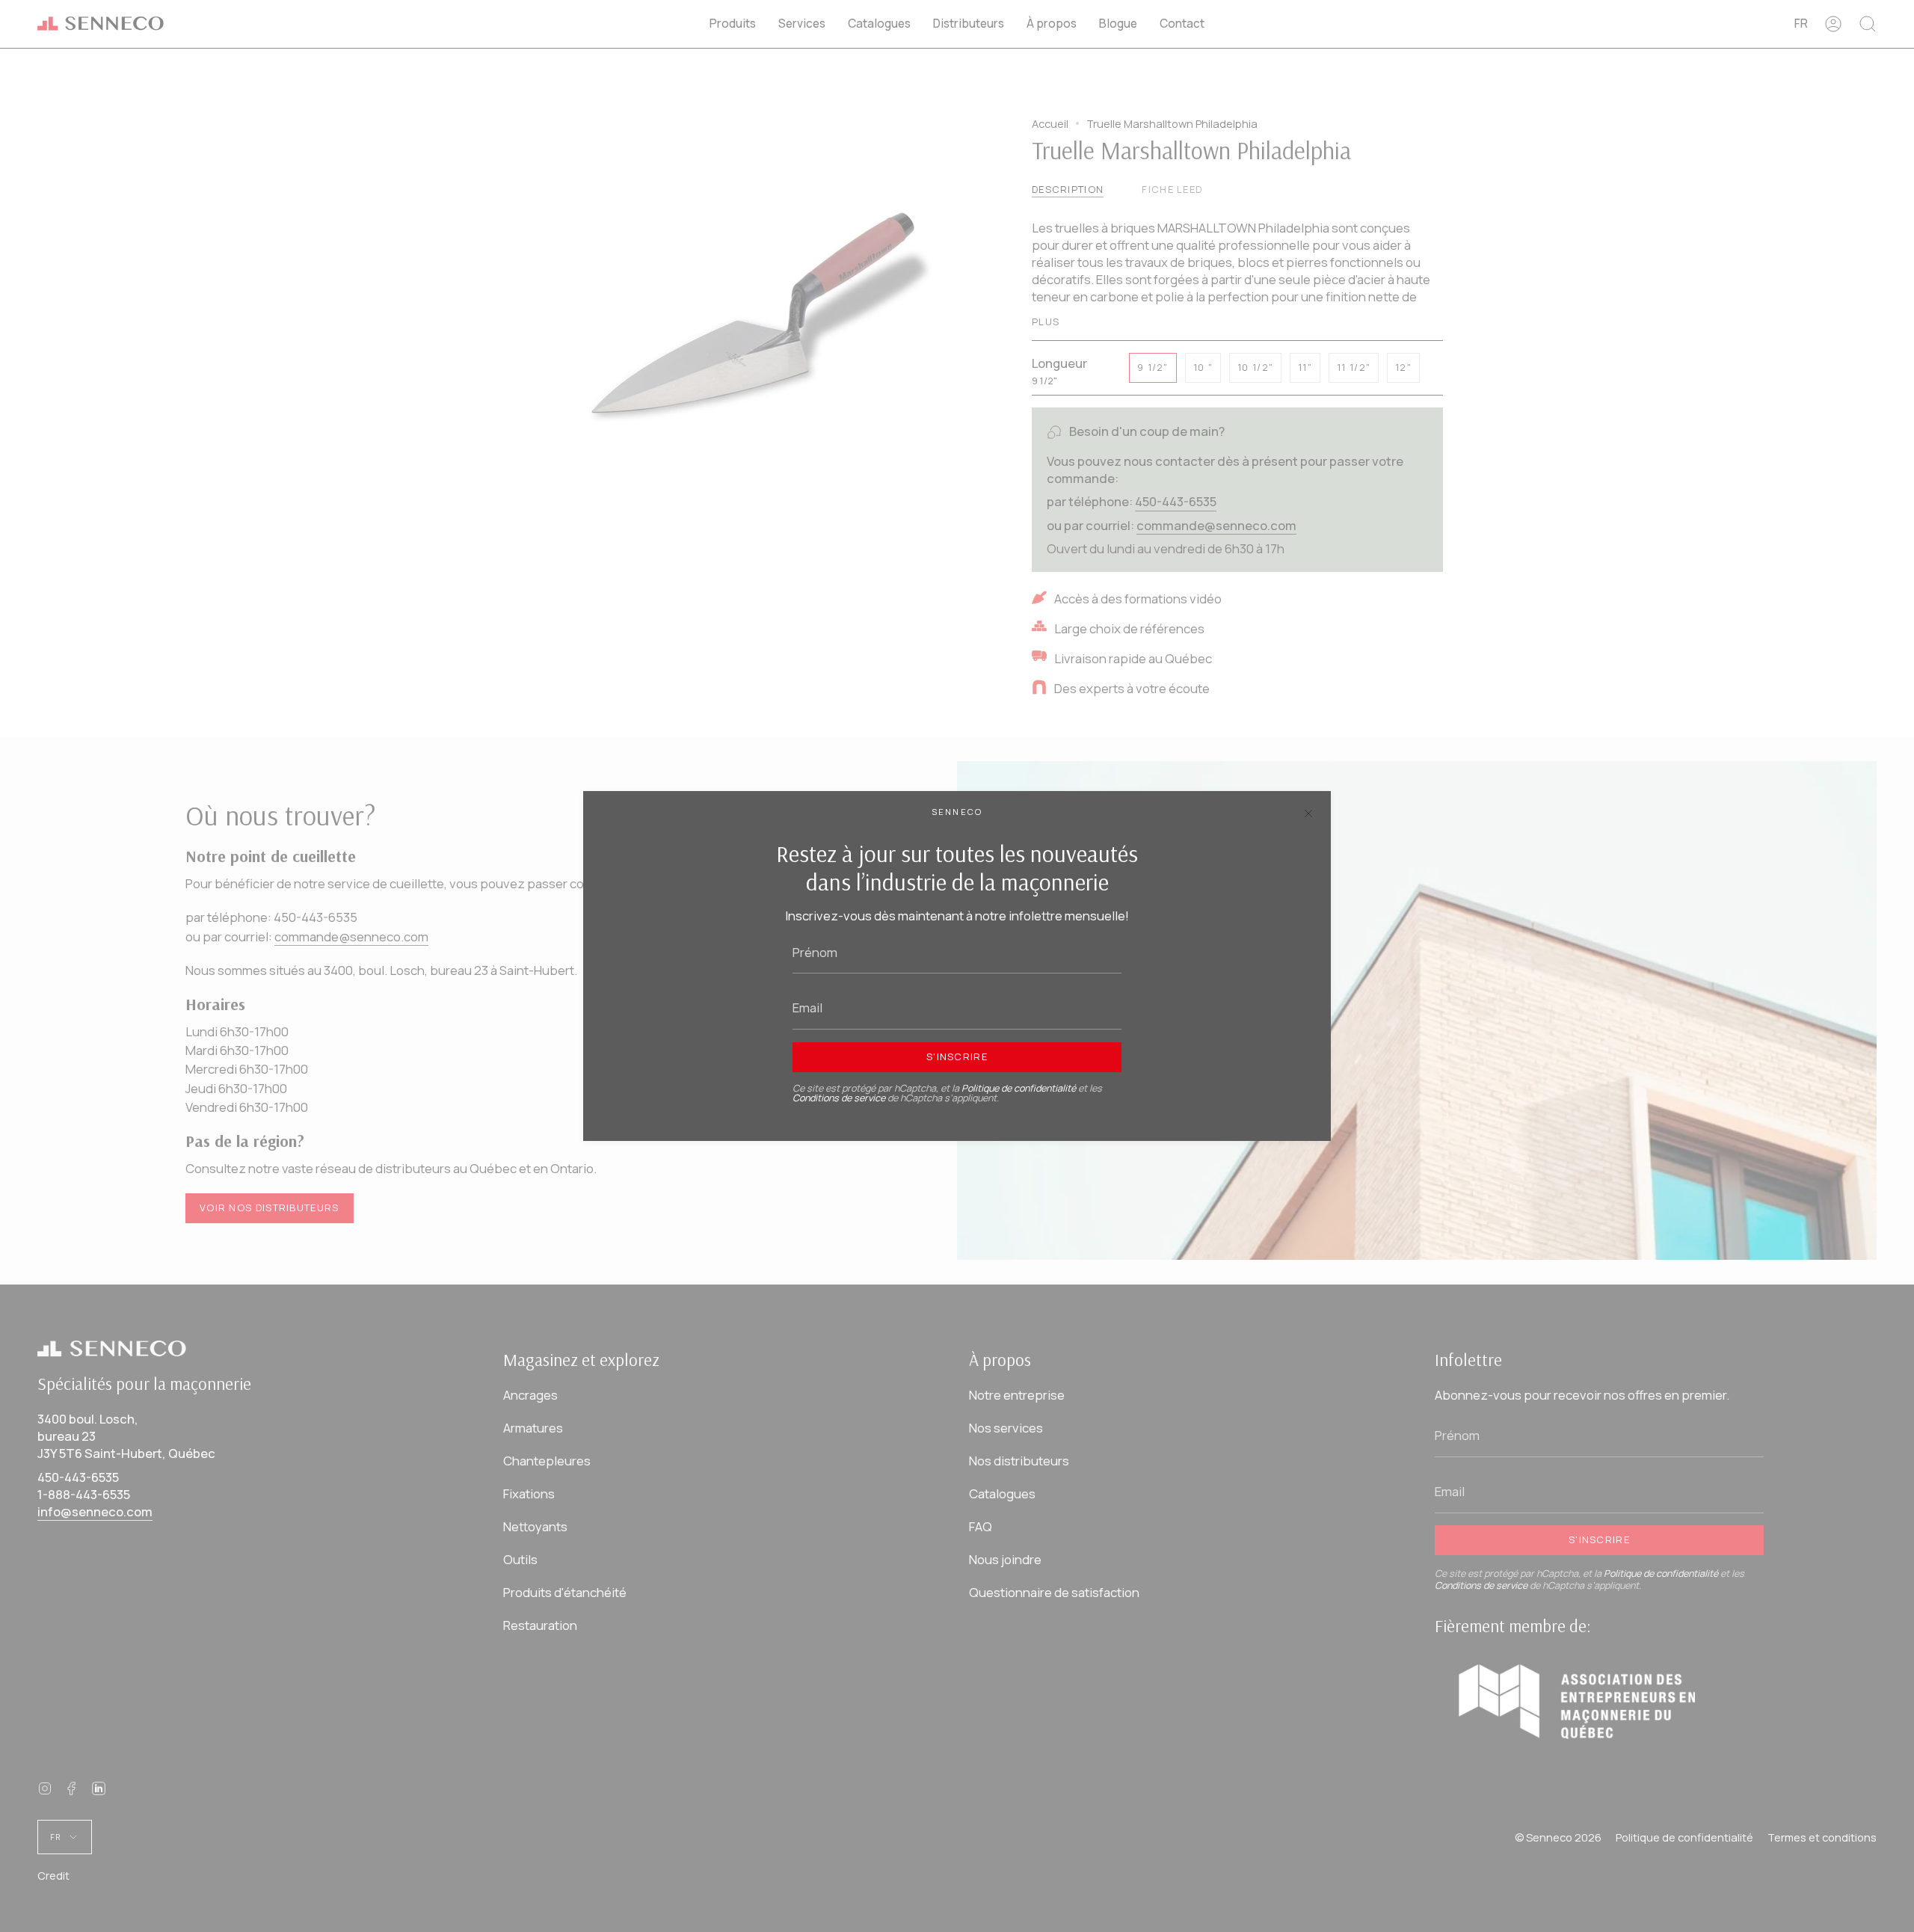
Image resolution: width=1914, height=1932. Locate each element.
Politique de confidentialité (1019, 1088)
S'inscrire (957, 1056)
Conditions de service (839, 1098)
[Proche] (1308, 813)
